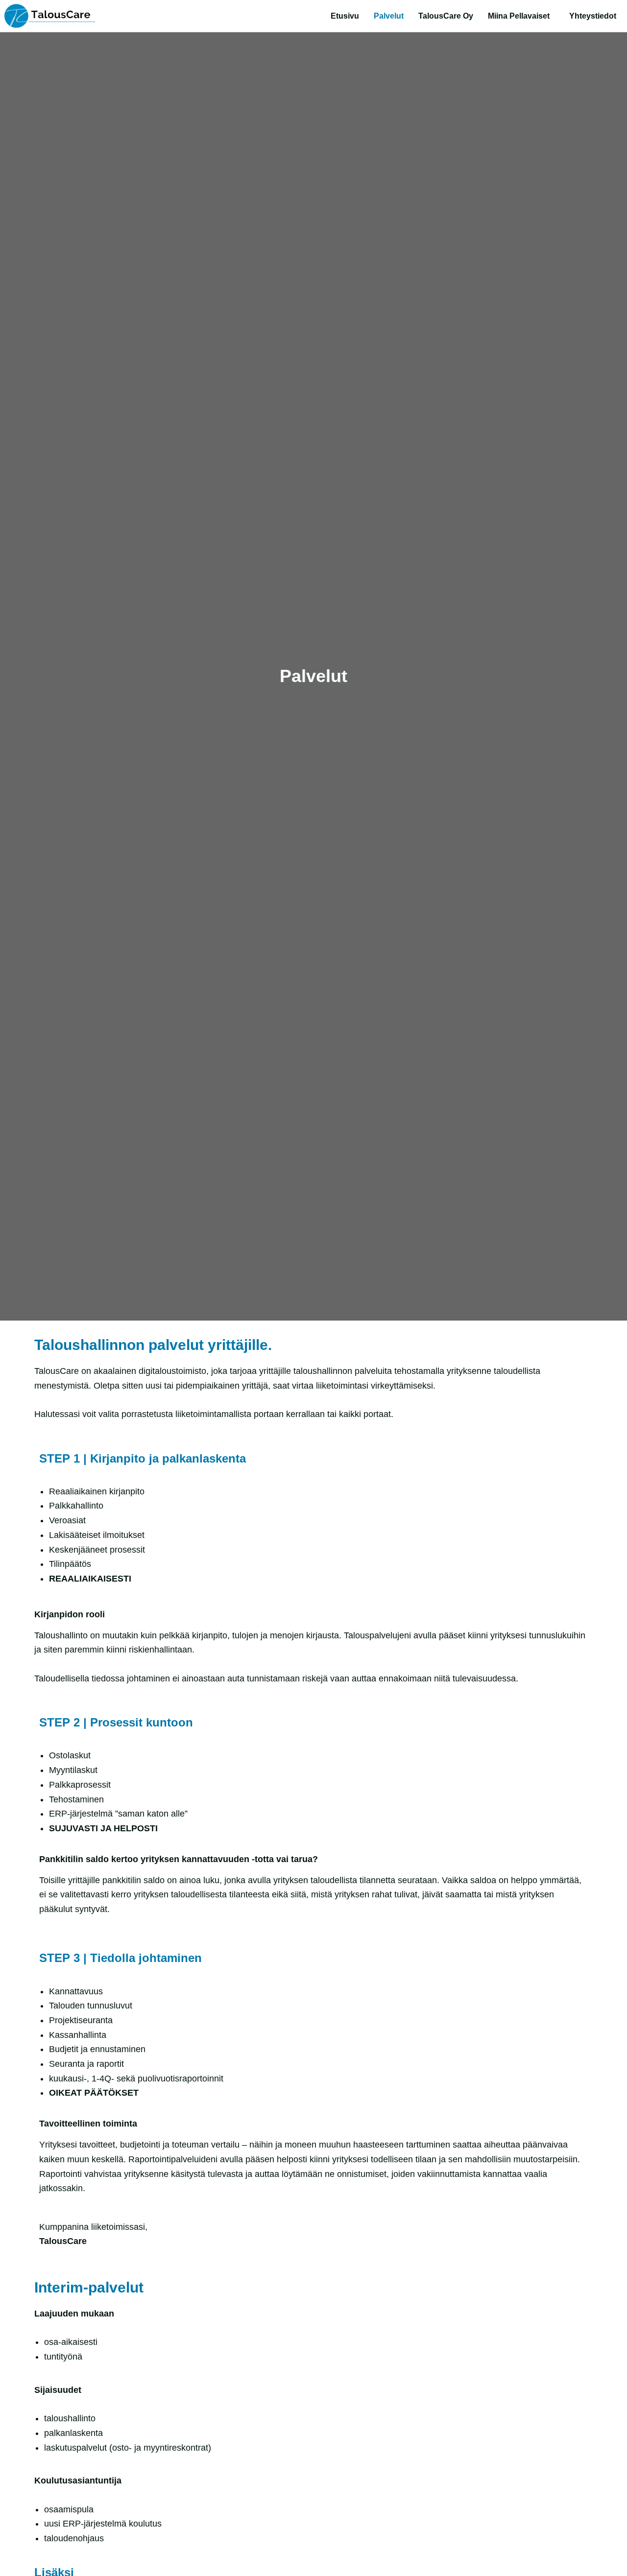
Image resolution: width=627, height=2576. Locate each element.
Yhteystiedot (593, 16)
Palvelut (389, 16)
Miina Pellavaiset (519, 16)
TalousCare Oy (446, 16)
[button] (521, 16)
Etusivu (345, 16)
